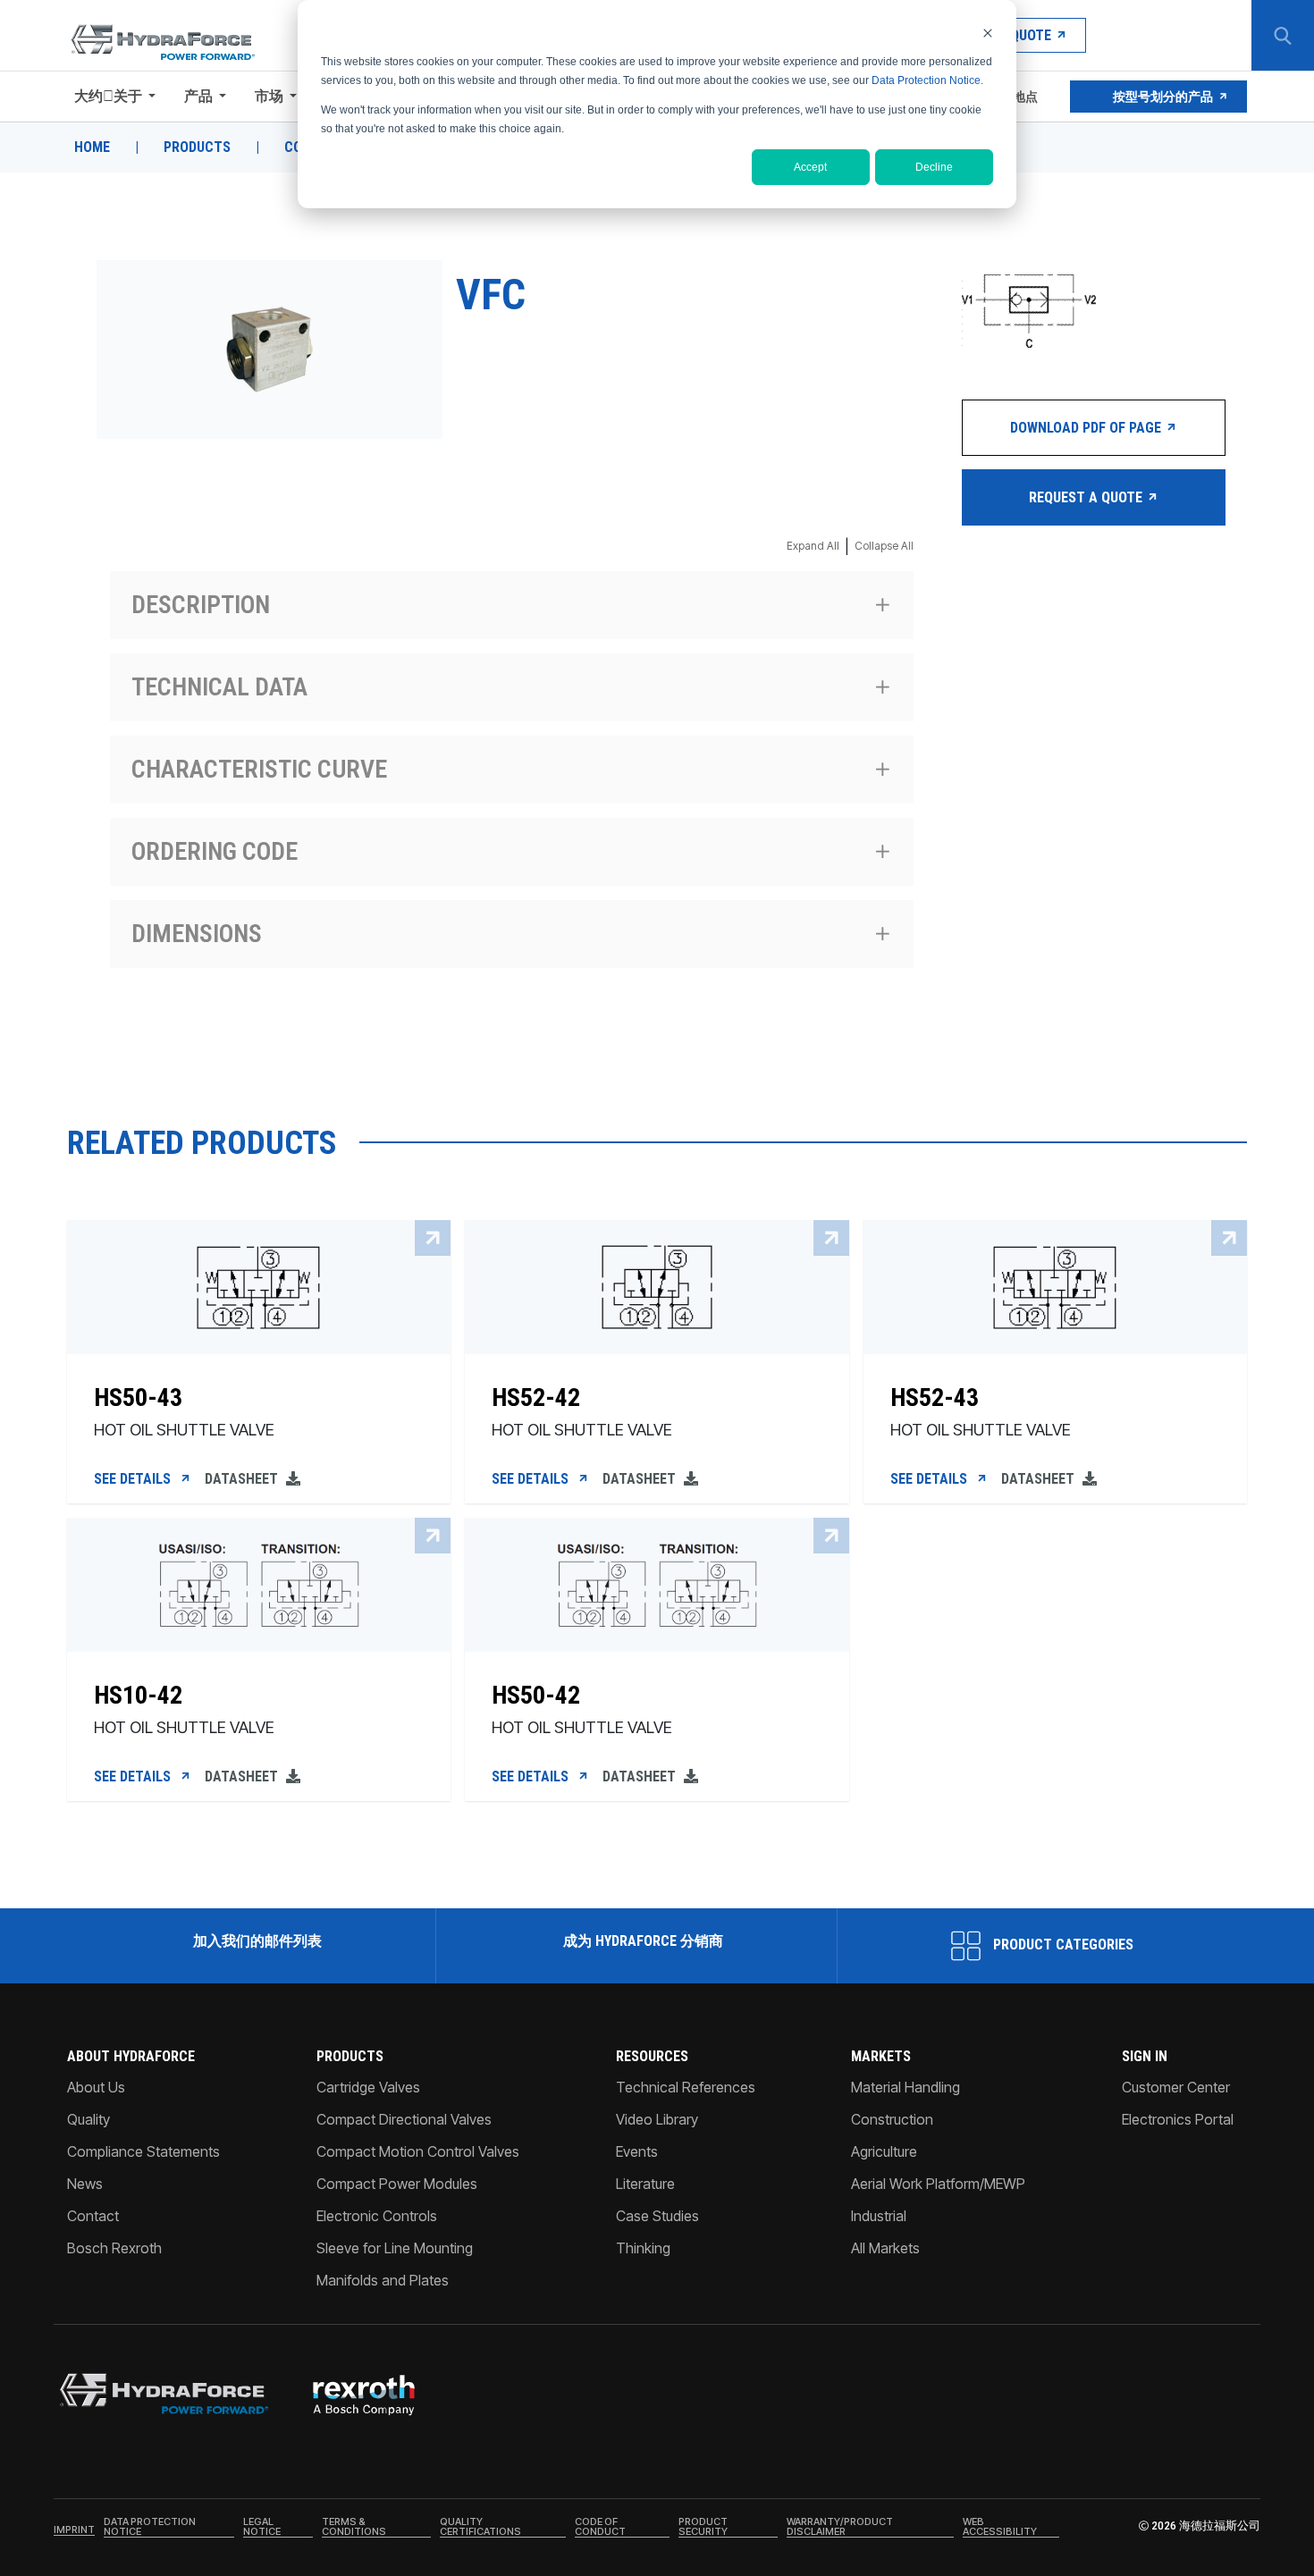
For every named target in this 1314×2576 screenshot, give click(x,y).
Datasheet (243, 1479)
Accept (810, 167)
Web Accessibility (1000, 2527)
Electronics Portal (1178, 2119)
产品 (198, 96)
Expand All (813, 546)
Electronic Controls (377, 2216)
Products (197, 147)
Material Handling (905, 2087)
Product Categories (1061, 1945)
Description (201, 605)
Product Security (703, 2527)
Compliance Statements (143, 2151)
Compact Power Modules (397, 2184)
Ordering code (215, 851)
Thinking (643, 2248)
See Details (134, 1479)
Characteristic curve (259, 769)
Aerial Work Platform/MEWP (938, 2184)
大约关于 (108, 96)
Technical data (219, 687)
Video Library (657, 2119)
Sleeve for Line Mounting (395, 2248)
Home (92, 147)
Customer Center (1176, 2087)
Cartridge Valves (368, 2087)
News (85, 2184)
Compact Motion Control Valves (418, 2151)
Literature (645, 2184)
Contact (93, 2216)
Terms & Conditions (354, 2527)
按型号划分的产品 (1163, 97)
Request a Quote (1087, 497)
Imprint (74, 2530)
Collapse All (884, 546)
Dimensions (197, 934)
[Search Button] (1283, 36)
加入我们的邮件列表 (257, 1941)
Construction (892, 2119)
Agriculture (884, 2151)
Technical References (686, 2087)
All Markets (885, 2248)
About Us (96, 2087)
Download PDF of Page (1087, 428)
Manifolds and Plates (383, 2280)
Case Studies (657, 2216)
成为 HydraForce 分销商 (643, 1941)
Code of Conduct (600, 2527)
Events (637, 2151)
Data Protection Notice (926, 80)
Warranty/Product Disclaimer (840, 2527)
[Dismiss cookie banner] (988, 33)
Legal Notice (262, 2527)
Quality (88, 2119)
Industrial (879, 2216)
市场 (269, 96)
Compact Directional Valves (404, 2119)
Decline (934, 167)
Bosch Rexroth (114, 2248)
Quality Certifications (480, 2527)
